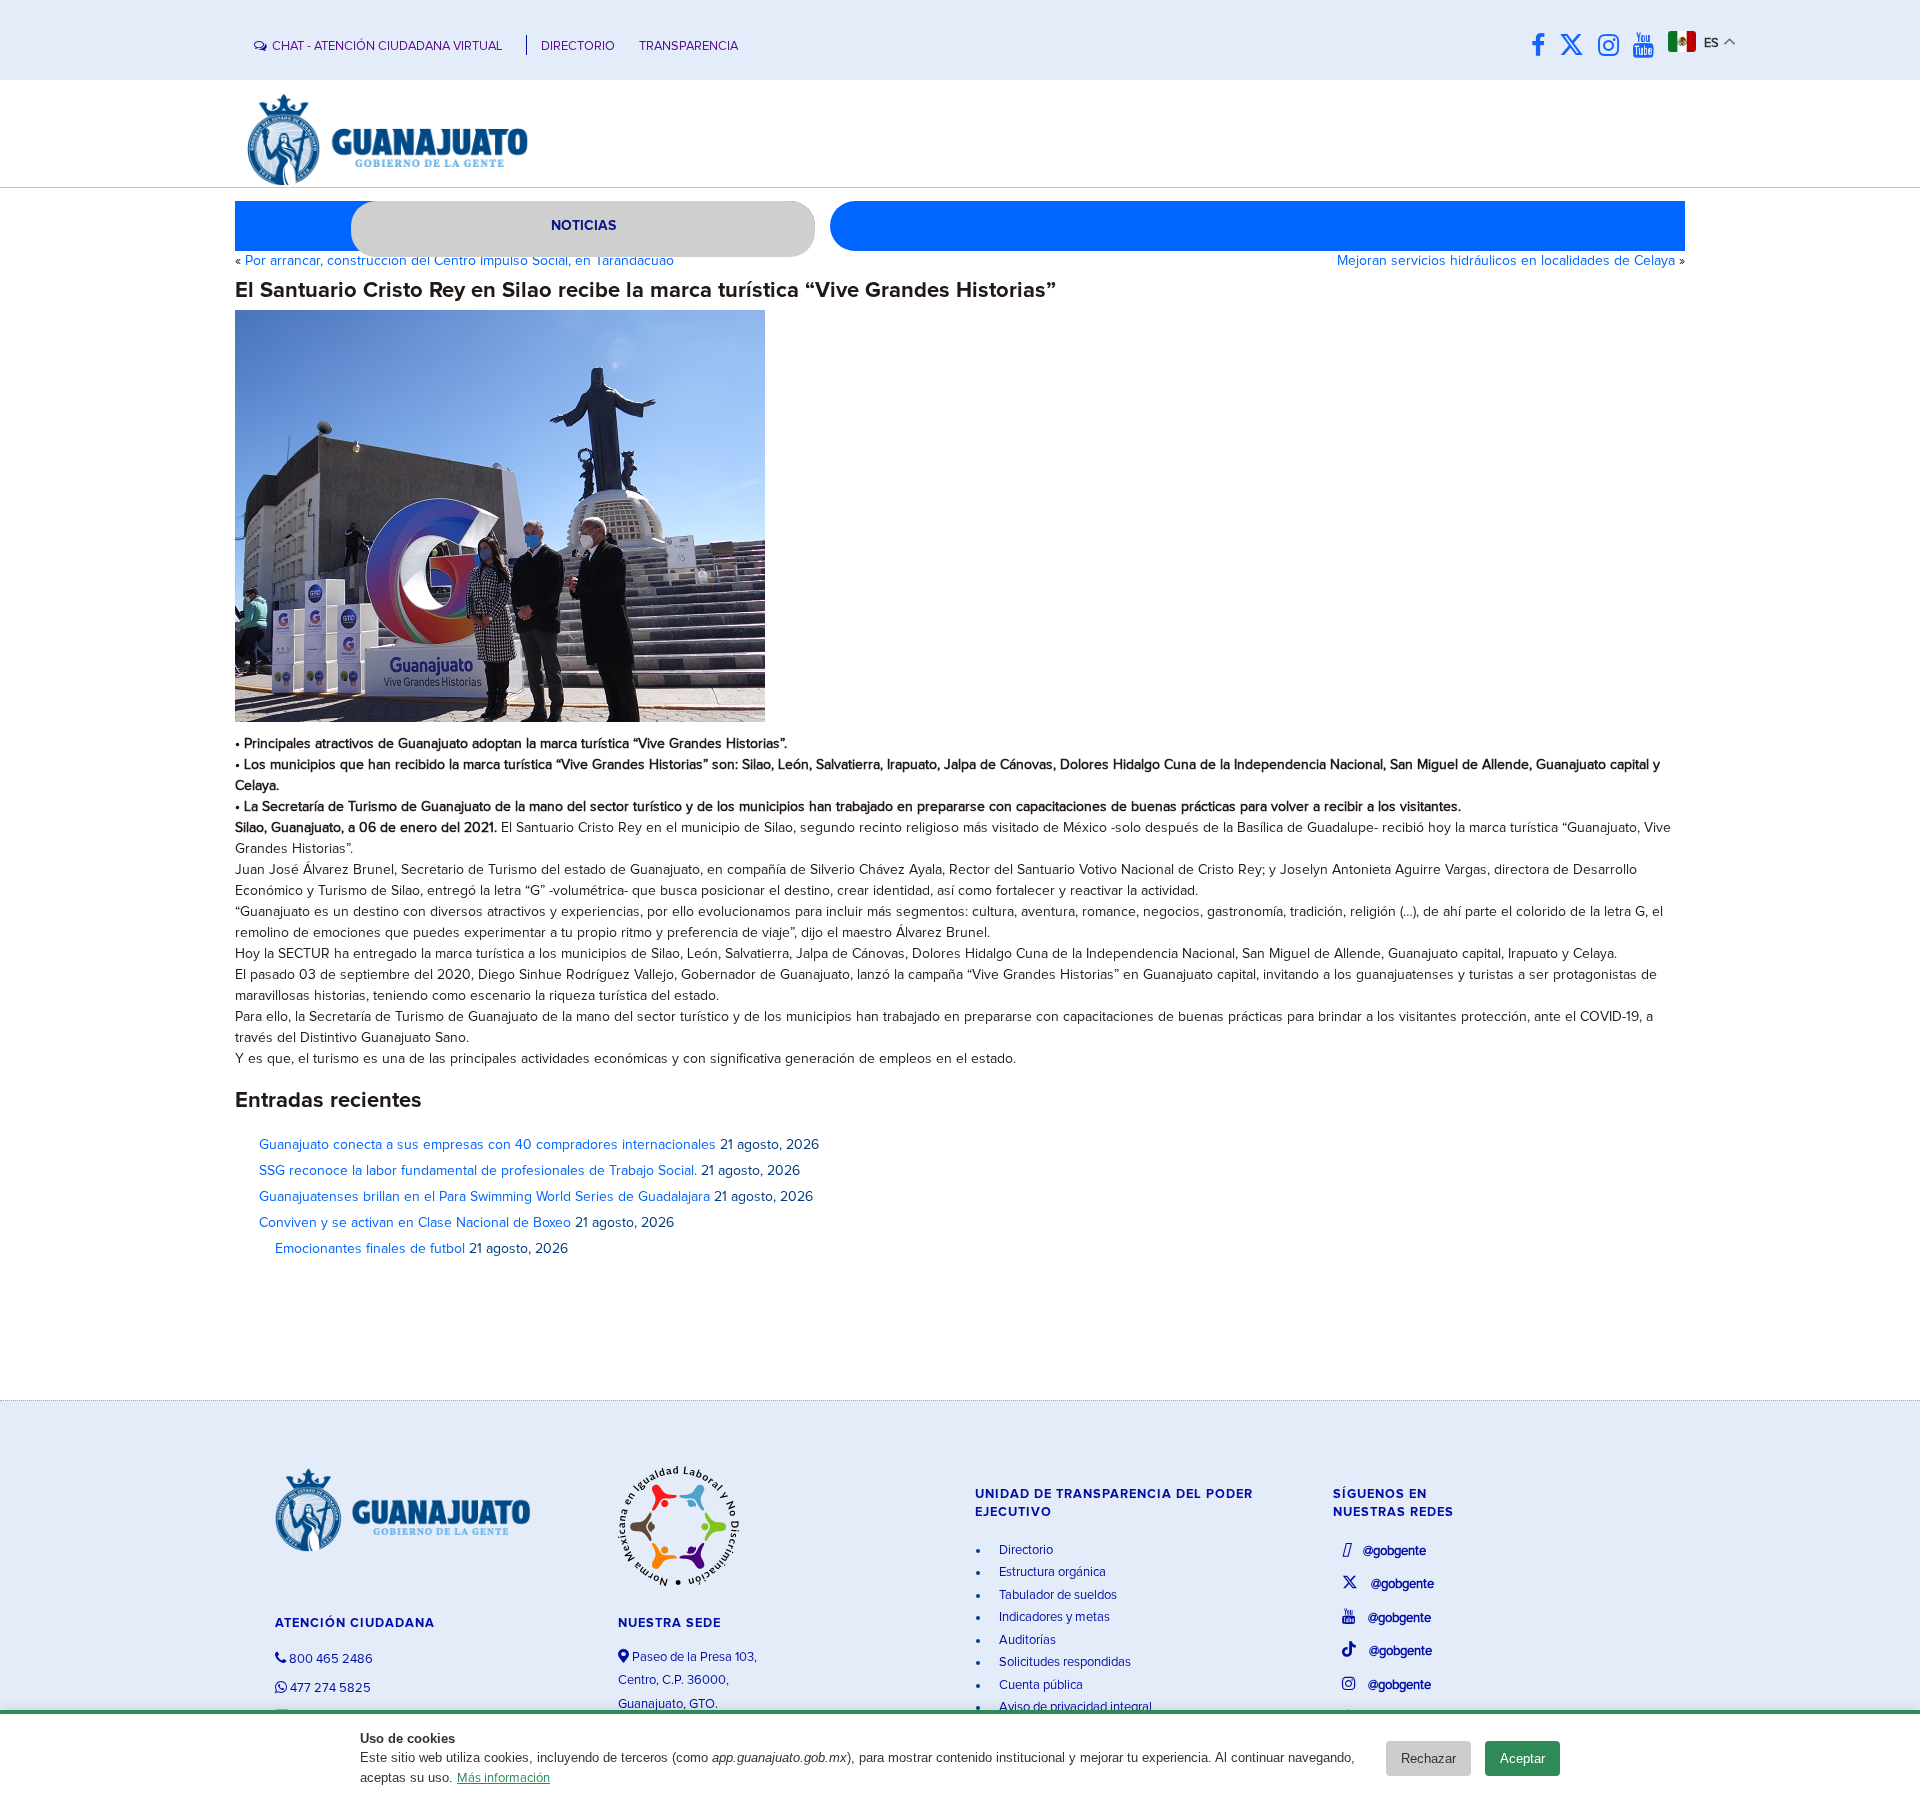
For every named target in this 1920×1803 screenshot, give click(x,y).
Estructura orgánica (1051, 1572)
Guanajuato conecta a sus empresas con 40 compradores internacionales (487, 1145)
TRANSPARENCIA (688, 46)
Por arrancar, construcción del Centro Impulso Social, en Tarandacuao (459, 261)
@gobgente (1393, 1551)
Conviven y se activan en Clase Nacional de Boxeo (415, 1223)
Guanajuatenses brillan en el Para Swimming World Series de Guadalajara (484, 1197)
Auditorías (1026, 1640)
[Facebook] (1543, 46)
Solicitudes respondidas (1063, 1662)
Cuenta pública (1039, 1685)
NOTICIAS (583, 226)
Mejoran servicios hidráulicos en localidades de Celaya (1506, 261)
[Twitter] (1576, 46)
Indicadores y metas (1053, 1617)
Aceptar (1522, 1758)
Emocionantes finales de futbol (362, 1249)
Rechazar (1428, 1758)
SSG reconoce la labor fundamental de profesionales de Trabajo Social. (478, 1171)
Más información (503, 1778)
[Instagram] (1613, 46)
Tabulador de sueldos (1056, 1595)
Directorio (1024, 1550)
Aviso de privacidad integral (1074, 1707)
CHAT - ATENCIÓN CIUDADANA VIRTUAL (387, 46)
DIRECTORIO (578, 46)
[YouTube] (1648, 46)
